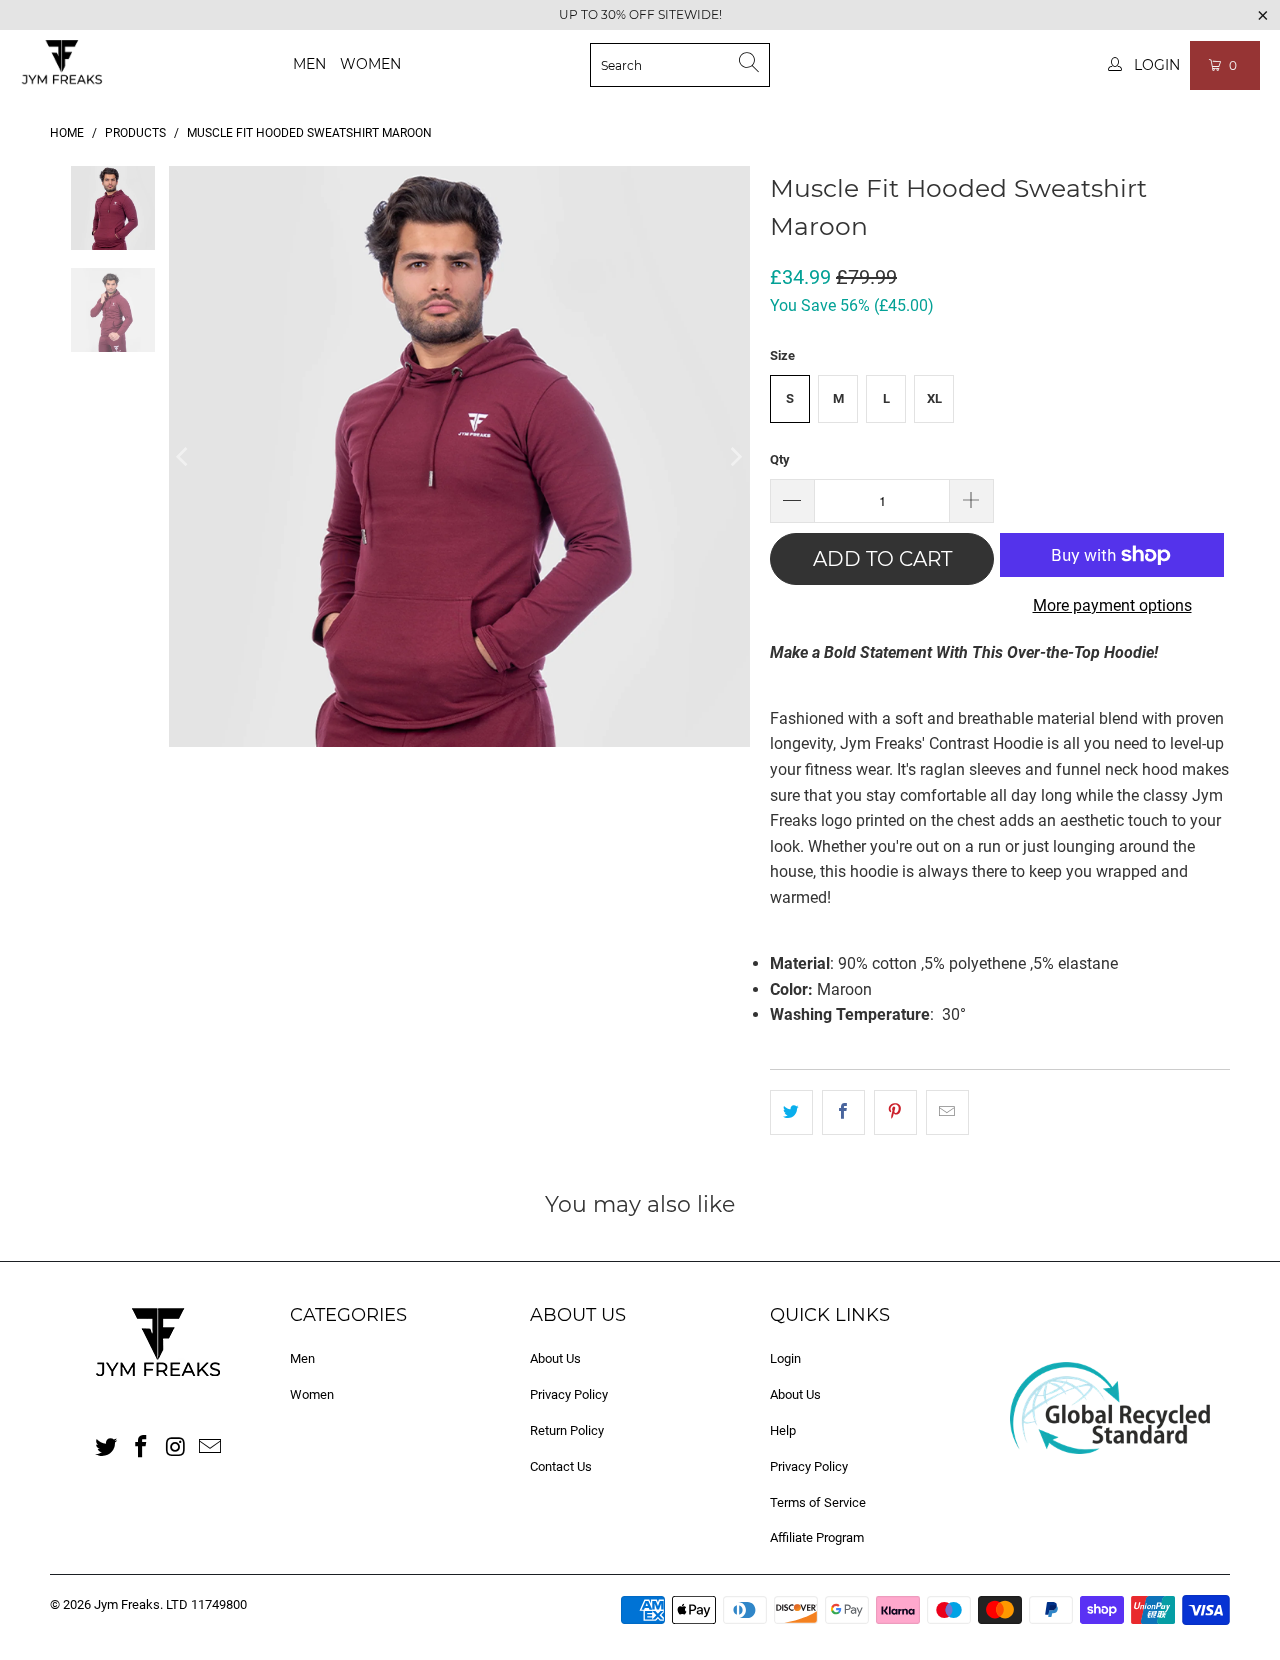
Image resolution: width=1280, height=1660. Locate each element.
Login (785, 1358)
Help (783, 1430)
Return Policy (567, 1430)
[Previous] (184, 456)
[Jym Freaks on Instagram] (177, 1448)
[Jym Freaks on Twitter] (107, 1448)
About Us (555, 1358)
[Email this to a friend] (947, 1113)
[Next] (735, 456)
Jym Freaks (127, 1604)
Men (309, 64)
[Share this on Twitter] (791, 1113)
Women (370, 64)
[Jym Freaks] (62, 65)
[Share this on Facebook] (843, 1113)
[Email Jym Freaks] (211, 1448)
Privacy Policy (569, 1394)
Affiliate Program (817, 1537)
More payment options (1112, 605)
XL (934, 398)
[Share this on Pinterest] (895, 1113)
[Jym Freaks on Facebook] (142, 1448)
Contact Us (561, 1466)
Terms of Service (818, 1502)
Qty (780, 459)
